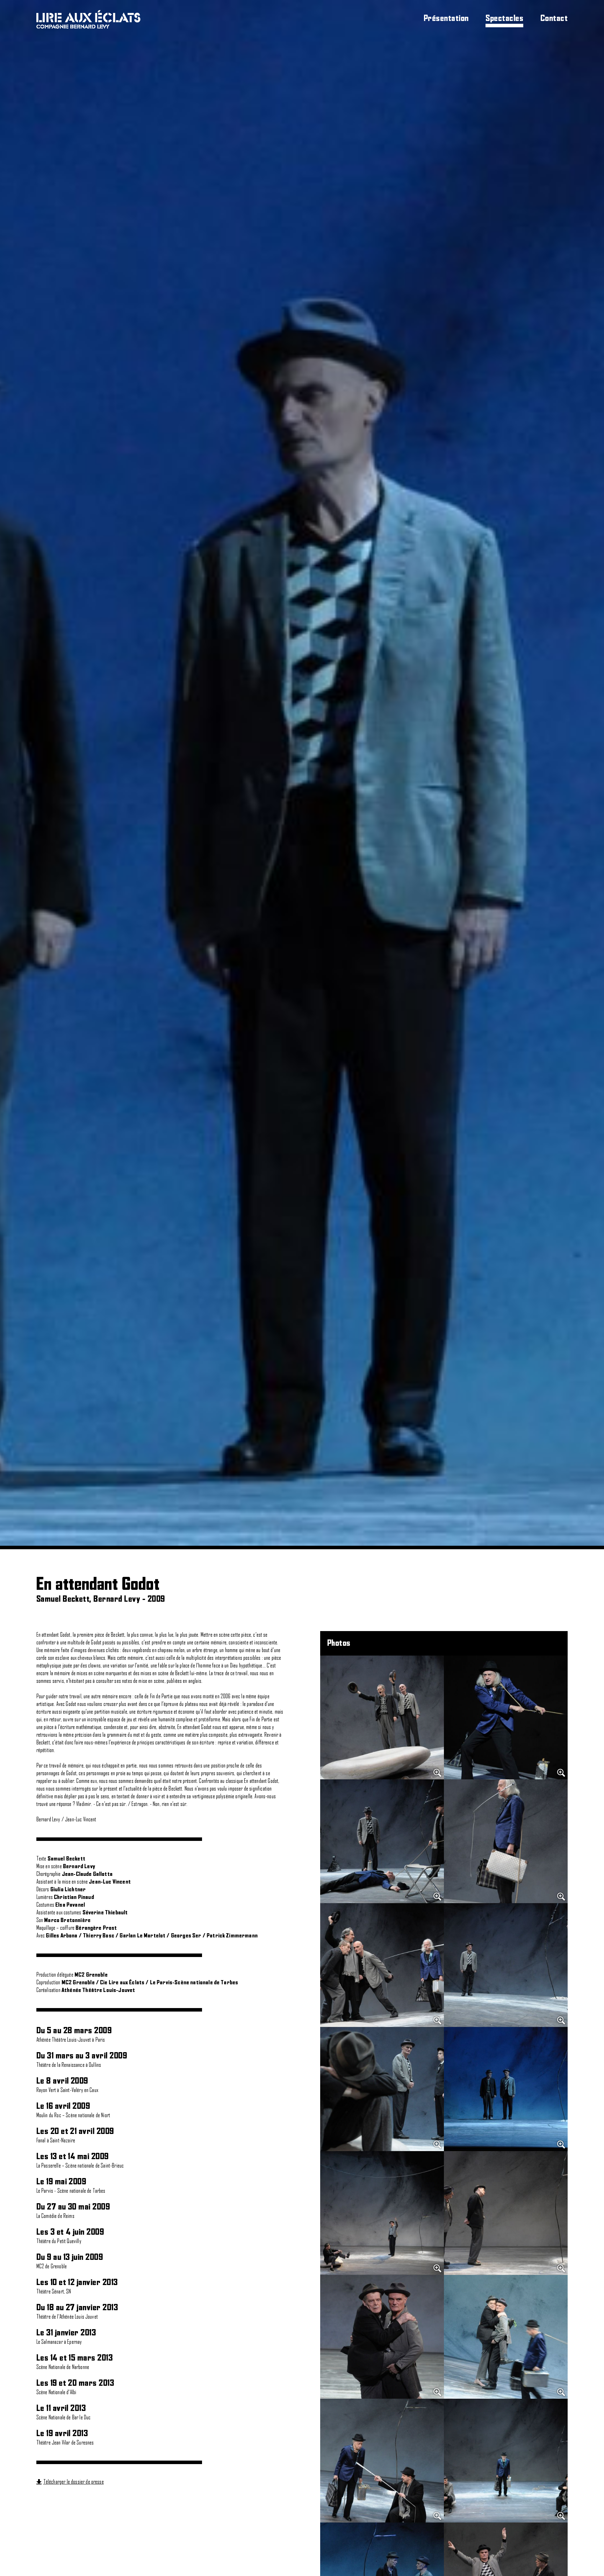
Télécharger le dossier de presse (74, 2482)
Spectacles (504, 19)
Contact (554, 19)
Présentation (446, 19)
